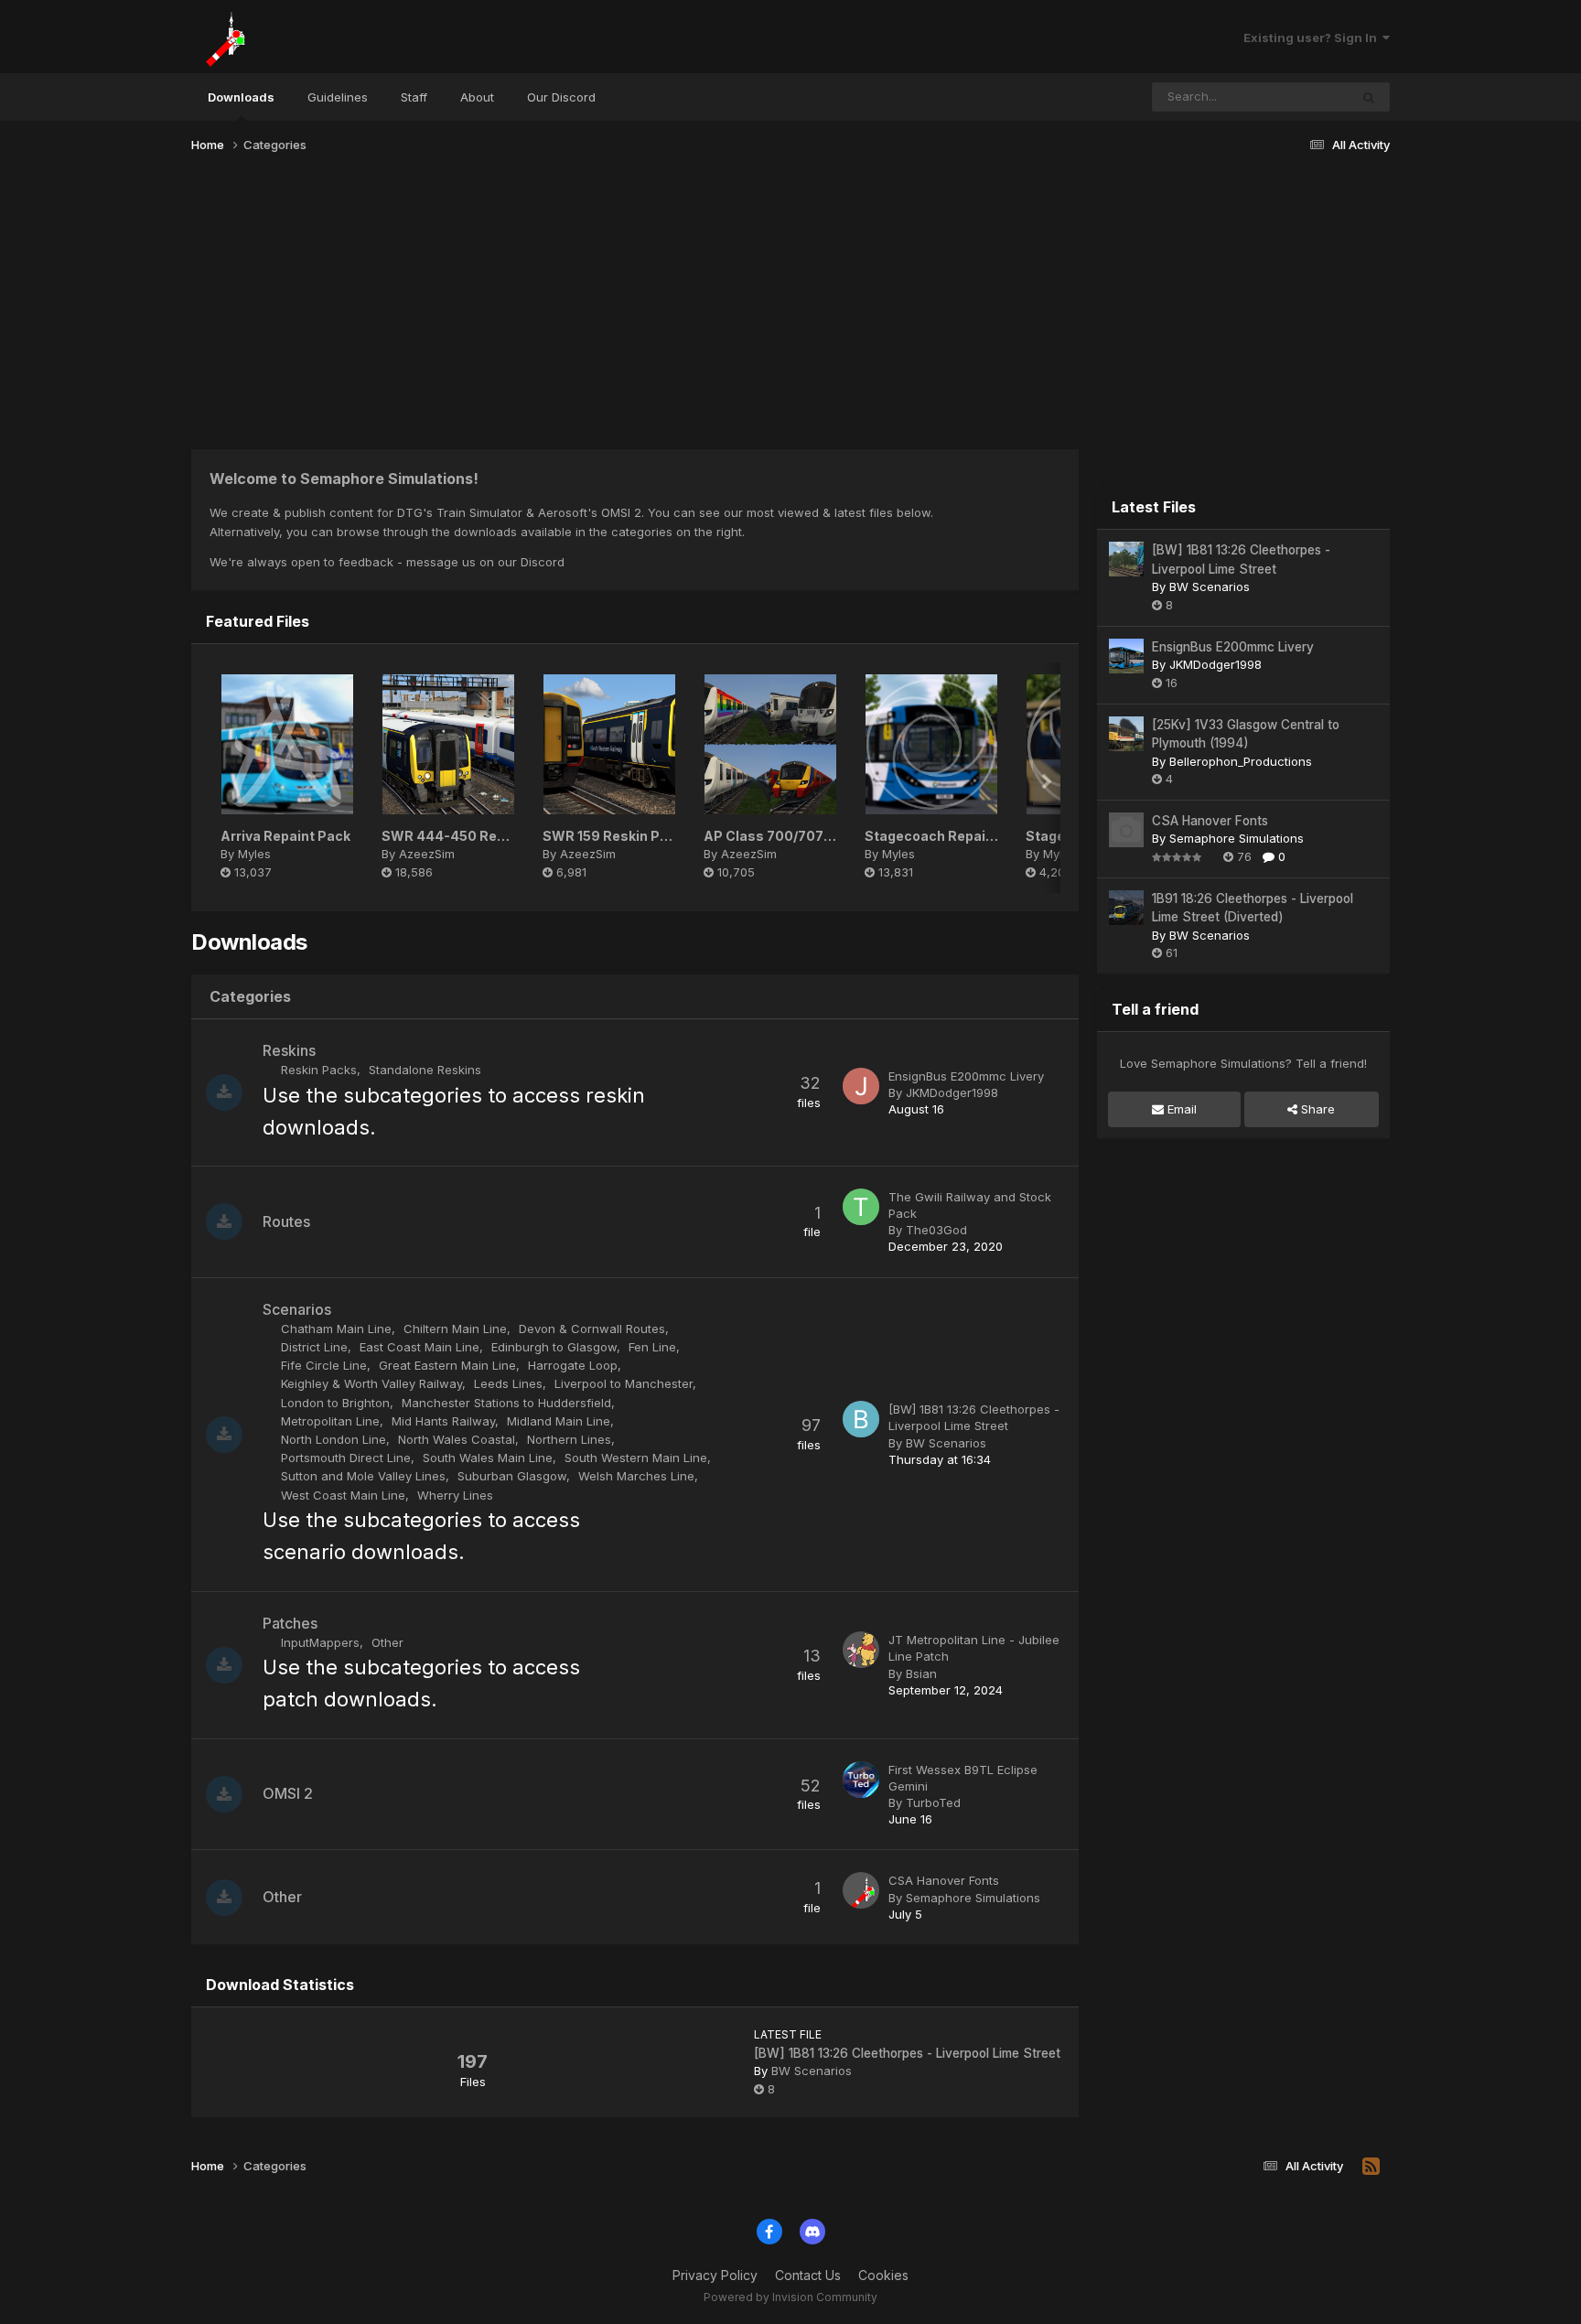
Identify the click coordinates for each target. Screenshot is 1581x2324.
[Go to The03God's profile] (861, 1207)
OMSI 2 (288, 1793)
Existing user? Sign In (1313, 38)
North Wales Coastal (457, 1439)
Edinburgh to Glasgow (554, 1347)
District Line (314, 1347)
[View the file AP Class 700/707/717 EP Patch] (770, 744)
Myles (254, 854)
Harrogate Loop (573, 1365)
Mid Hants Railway (443, 1421)
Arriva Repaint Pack (285, 836)
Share (1316, 1109)
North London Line (333, 1439)
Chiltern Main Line (455, 1329)
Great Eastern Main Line (447, 1365)
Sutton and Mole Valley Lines (363, 1476)
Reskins (289, 1050)
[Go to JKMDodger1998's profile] (861, 1086)
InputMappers (320, 1642)
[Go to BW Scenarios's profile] (861, 1419)
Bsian (921, 1673)
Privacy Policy (715, 2275)
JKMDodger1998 (952, 1092)
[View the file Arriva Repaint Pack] (287, 744)
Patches (290, 1623)
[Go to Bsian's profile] (861, 1650)
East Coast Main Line (419, 1347)
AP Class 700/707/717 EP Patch (808, 836)
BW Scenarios (946, 1443)
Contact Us (808, 2275)
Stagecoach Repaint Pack (950, 836)
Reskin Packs (319, 1070)
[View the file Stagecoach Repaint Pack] (931, 744)
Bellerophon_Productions (1241, 761)
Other (387, 1642)
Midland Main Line (559, 1421)
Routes (286, 1221)
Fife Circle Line (324, 1365)
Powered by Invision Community (790, 2297)
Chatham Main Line (336, 1329)
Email (1180, 1109)
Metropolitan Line (330, 1421)
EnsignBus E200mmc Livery (966, 1076)
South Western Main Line (636, 1458)
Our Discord (561, 97)
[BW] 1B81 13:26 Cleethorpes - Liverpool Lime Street (907, 2053)
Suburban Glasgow (512, 1476)
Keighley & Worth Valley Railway (371, 1383)
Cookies (883, 2275)
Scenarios (297, 1309)
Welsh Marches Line (636, 1476)
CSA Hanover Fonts (944, 1880)
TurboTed (933, 1802)
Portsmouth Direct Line (346, 1458)
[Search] (1369, 97)
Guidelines (338, 97)
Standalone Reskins (425, 1070)
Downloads (241, 97)
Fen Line (652, 1347)
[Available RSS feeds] (1371, 2167)
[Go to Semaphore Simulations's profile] (861, 1890)
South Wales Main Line (488, 1458)
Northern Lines (569, 1439)
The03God (936, 1230)
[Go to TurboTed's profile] (861, 1780)
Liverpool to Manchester (624, 1383)
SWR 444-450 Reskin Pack (471, 836)
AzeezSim (427, 854)
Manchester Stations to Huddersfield (506, 1403)
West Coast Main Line (343, 1495)
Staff (414, 97)
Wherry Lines (455, 1495)
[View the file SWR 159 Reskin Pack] (609, 744)
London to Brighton (335, 1403)
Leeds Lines (508, 1383)
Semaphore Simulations (973, 1898)
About (477, 97)
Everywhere (1292, 97)
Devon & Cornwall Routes (592, 1329)
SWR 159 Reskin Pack (613, 836)
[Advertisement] (790, 309)
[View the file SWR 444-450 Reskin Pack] (448, 744)
